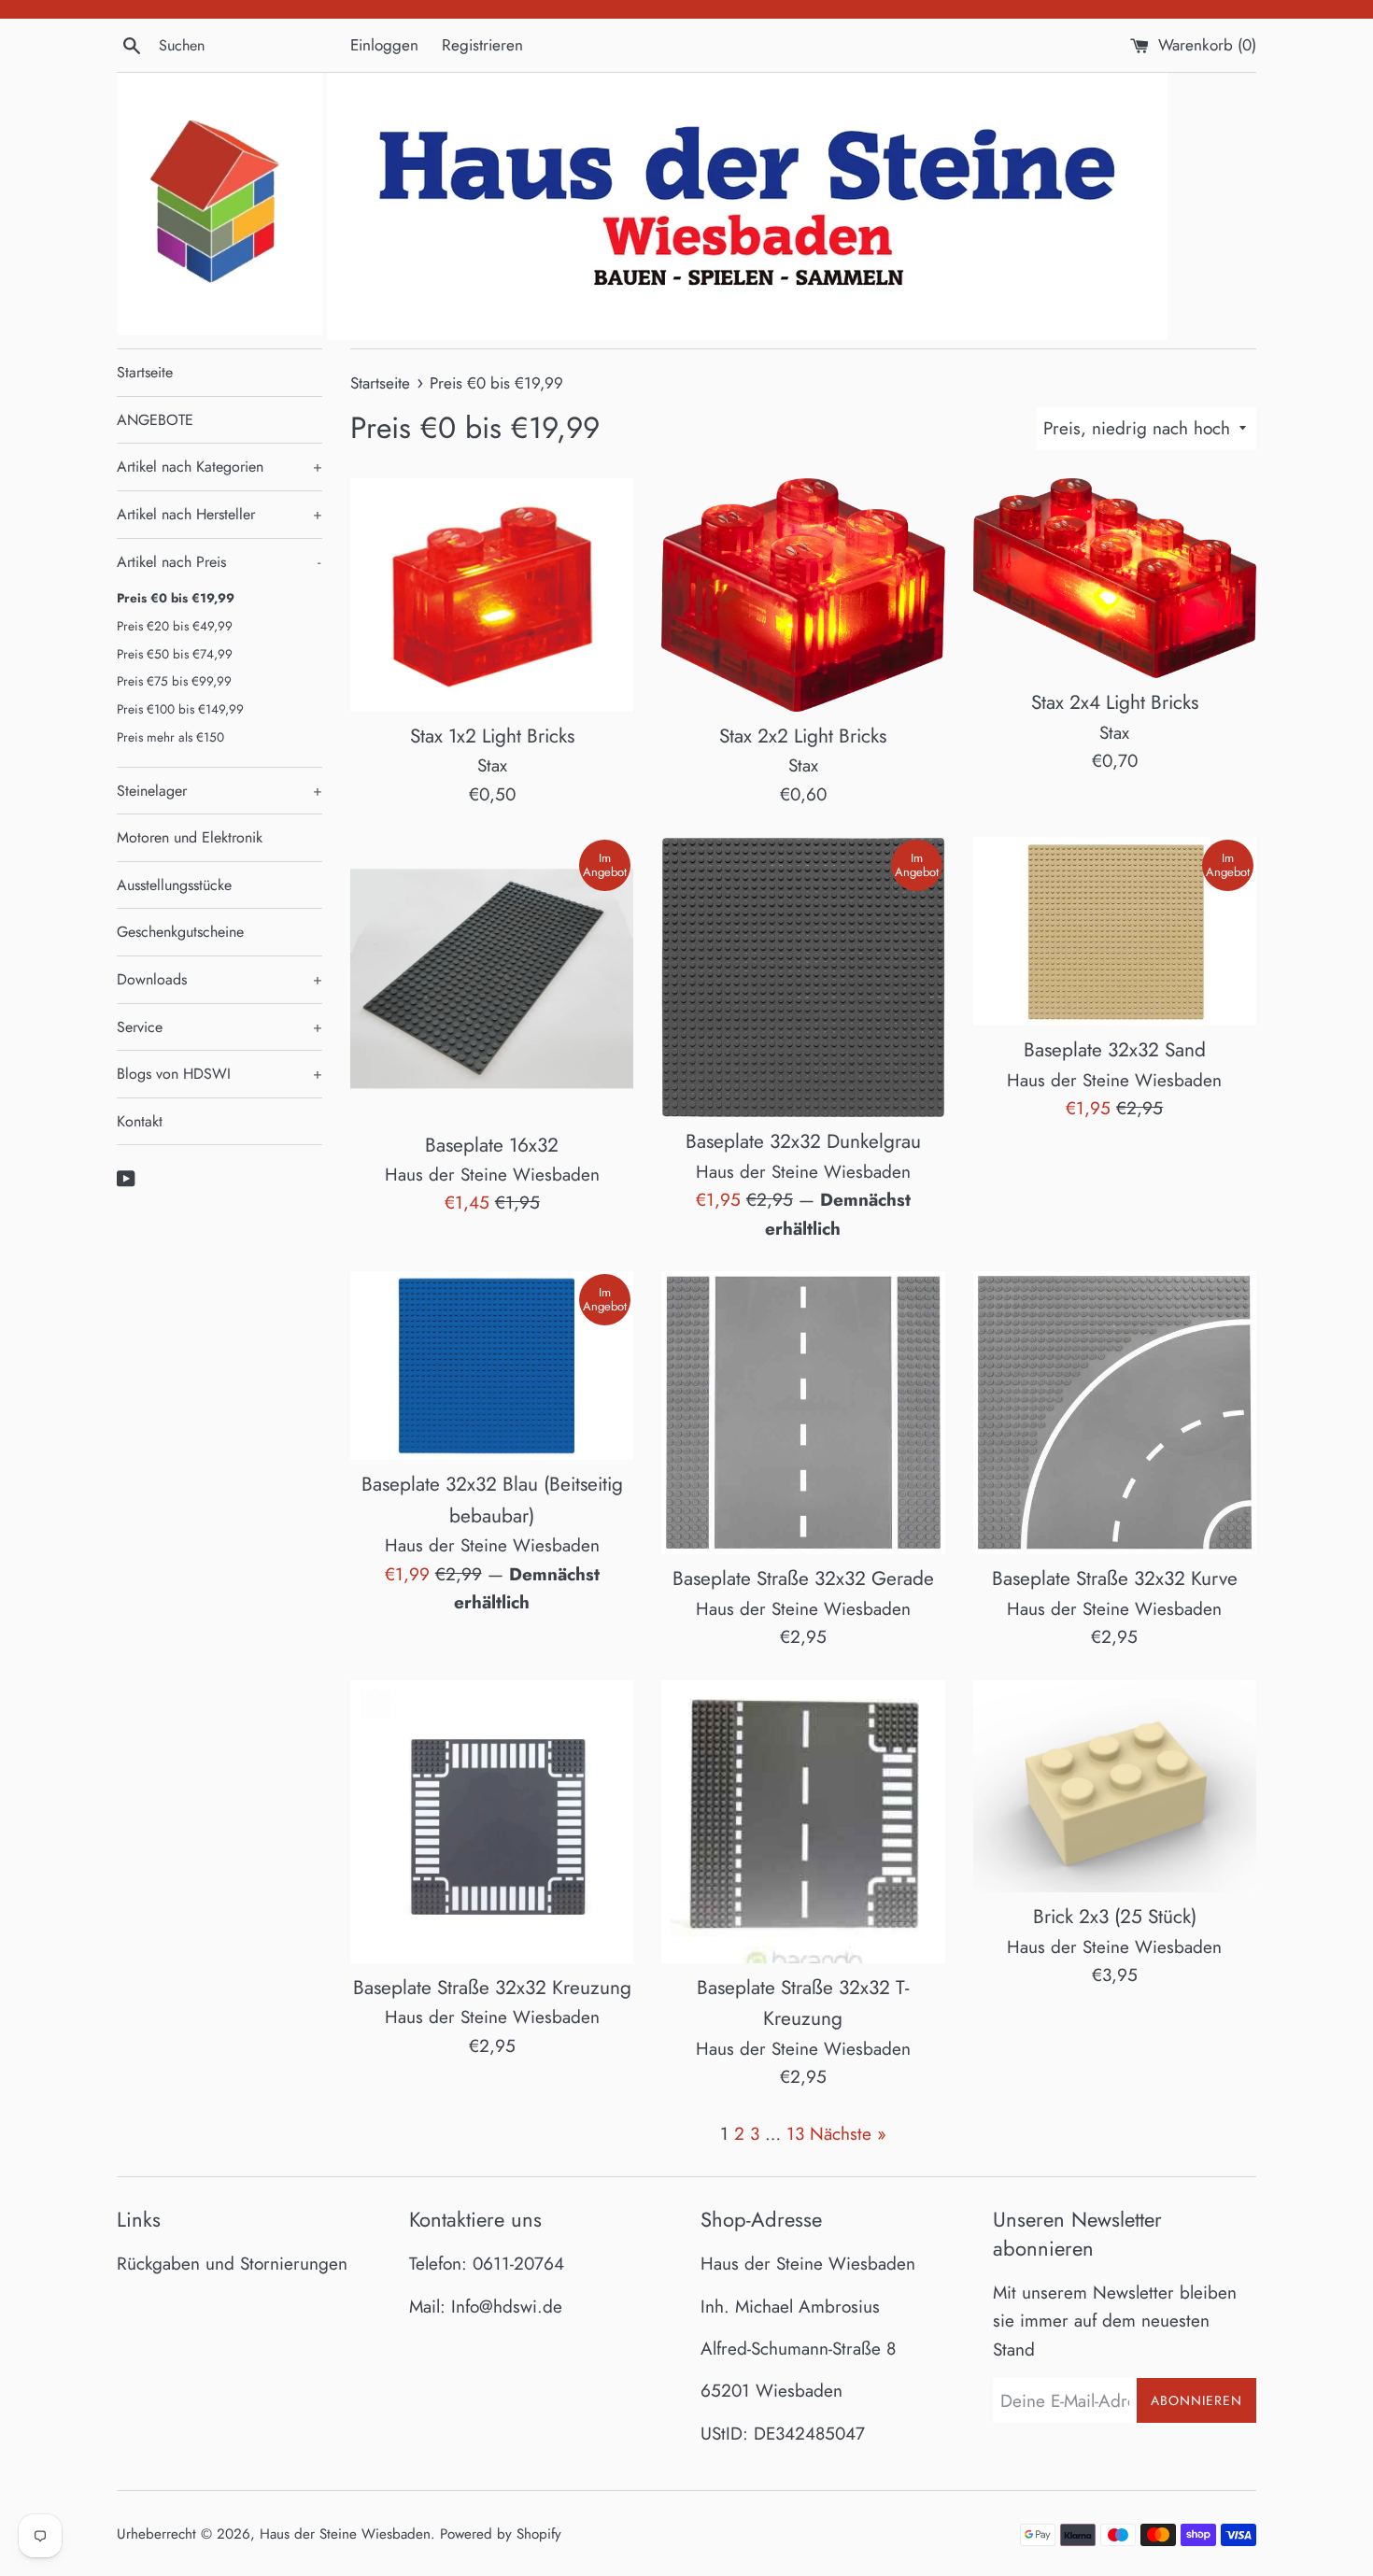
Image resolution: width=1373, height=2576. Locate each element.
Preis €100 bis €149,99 (180, 709)
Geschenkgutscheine (180, 932)
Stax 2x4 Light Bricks (1115, 702)
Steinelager (219, 791)
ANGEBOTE (155, 420)
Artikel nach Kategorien (219, 467)
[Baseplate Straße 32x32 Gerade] (803, 1413)
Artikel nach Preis (219, 562)
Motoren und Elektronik (190, 837)
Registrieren (482, 45)
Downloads (219, 979)
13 (795, 2134)
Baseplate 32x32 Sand (1115, 1050)
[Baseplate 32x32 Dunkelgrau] (803, 977)
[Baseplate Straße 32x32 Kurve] (1115, 1413)
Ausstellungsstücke (174, 885)
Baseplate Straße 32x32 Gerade (803, 1578)
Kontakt (140, 1121)
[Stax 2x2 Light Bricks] (803, 595)
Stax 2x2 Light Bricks (803, 736)
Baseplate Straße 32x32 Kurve (1115, 1578)
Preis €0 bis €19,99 (176, 598)
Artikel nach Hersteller (219, 514)
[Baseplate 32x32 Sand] (1115, 931)
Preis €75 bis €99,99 (174, 681)
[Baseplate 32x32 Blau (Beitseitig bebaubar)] (492, 1366)
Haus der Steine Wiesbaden (345, 2534)
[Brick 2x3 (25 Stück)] (1115, 1786)
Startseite (145, 372)
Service (219, 1027)
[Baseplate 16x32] (492, 978)
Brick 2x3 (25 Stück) (1115, 1917)
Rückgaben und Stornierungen (232, 2264)
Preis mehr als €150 (170, 737)
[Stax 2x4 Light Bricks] (1115, 578)
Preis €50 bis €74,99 (175, 654)
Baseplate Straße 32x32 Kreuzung (492, 1988)
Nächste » (848, 2134)
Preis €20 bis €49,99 (175, 626)
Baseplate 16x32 (492, 1145)
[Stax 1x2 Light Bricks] (492, 595)
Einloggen (384, 45)
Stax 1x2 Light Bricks (492, 736)
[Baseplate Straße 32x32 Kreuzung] (492, 1822)
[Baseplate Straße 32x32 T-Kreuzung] (803, 1822)
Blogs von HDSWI (219, 1074)
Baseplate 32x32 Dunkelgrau (803, 1141)
